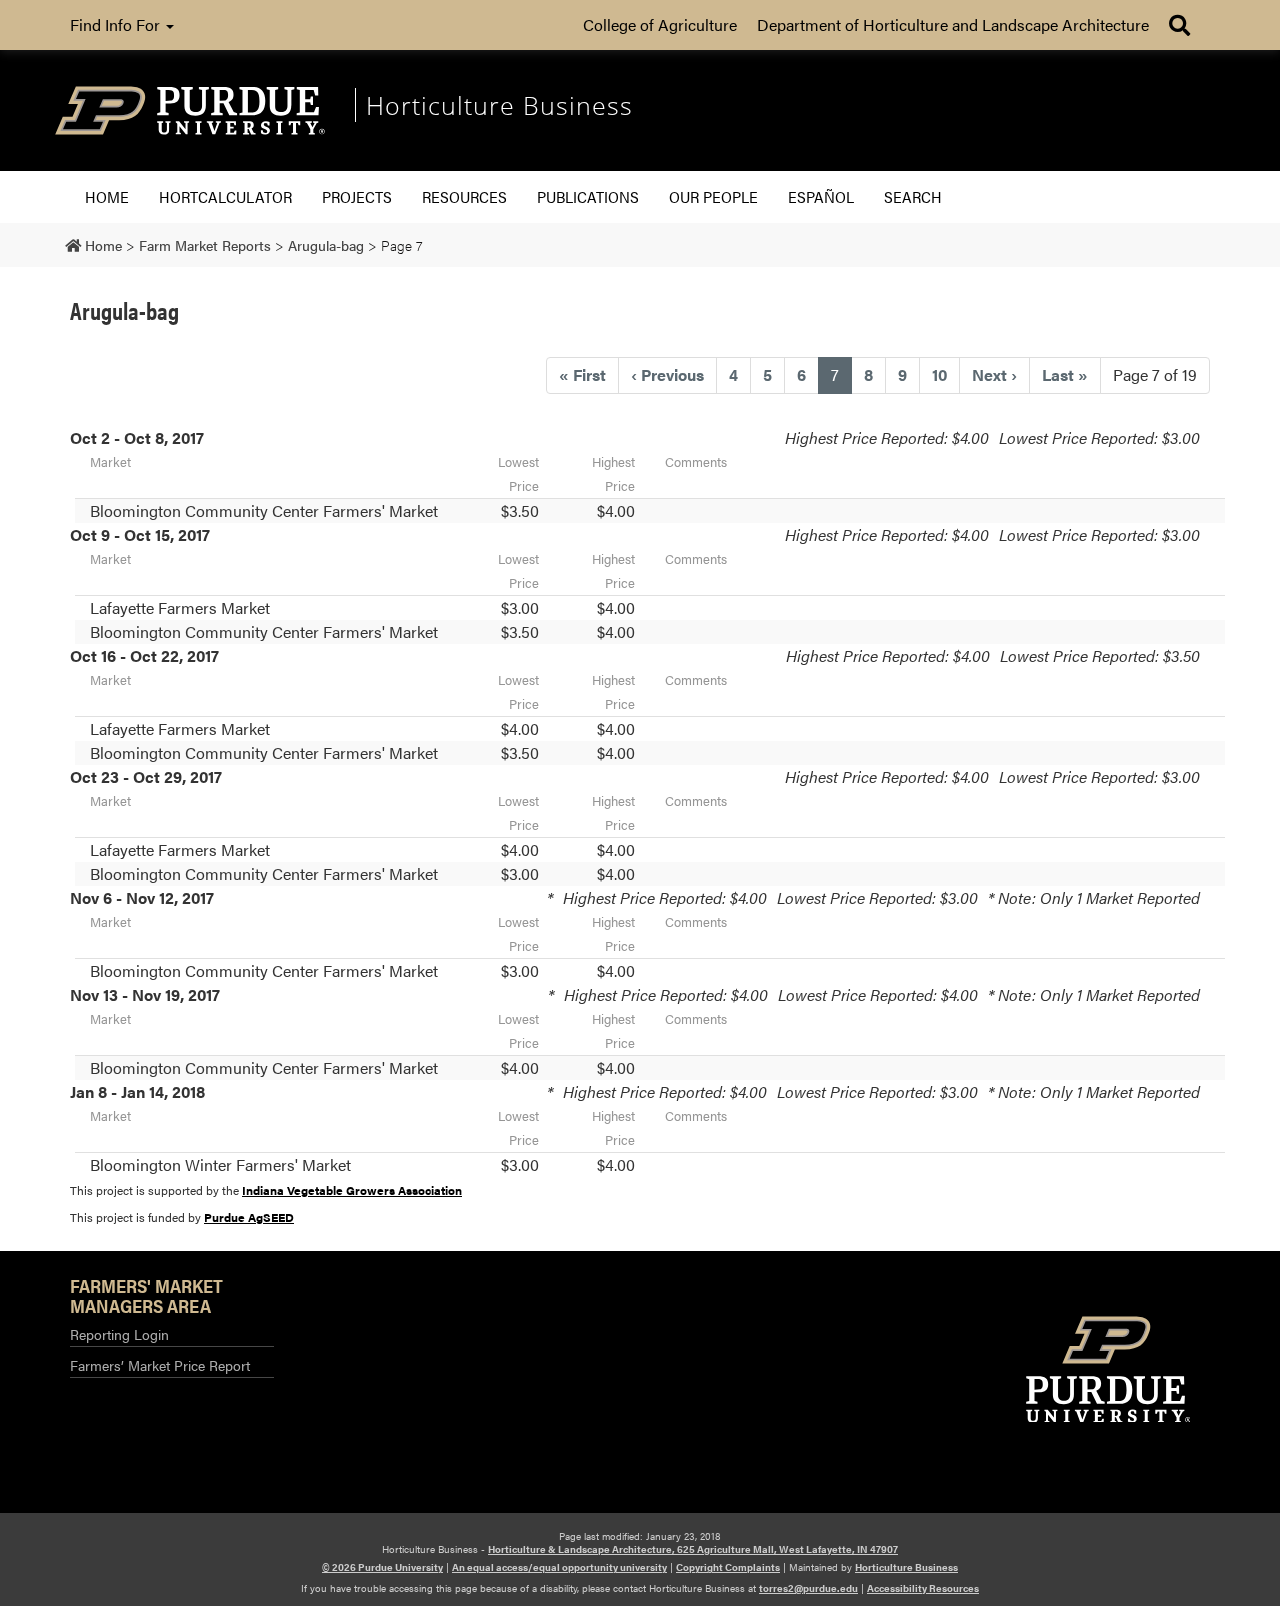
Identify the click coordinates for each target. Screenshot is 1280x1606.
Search (913, 196)
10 (939, 374)
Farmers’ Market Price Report (160, 1365)
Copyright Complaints (728, 1567)
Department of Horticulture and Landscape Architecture (953, 24)
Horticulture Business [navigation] (499, 105)
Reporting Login (119, 1334)
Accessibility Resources (923, 1588)
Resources (464, 196)
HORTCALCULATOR (225, 196)
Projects (357, 196)
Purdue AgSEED (249, 1217)
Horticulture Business (906, 1567)
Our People (713, 196)
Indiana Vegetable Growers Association (352, 1190)
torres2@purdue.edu (808, 1588)
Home (107, 196)
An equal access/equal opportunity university (559, 1567)
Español (821, 196)
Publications (588, 196)
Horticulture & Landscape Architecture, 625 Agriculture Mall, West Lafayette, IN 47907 (693, 1549)
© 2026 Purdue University (382, 1567)
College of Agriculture (660, 24)
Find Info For (117, 24)
